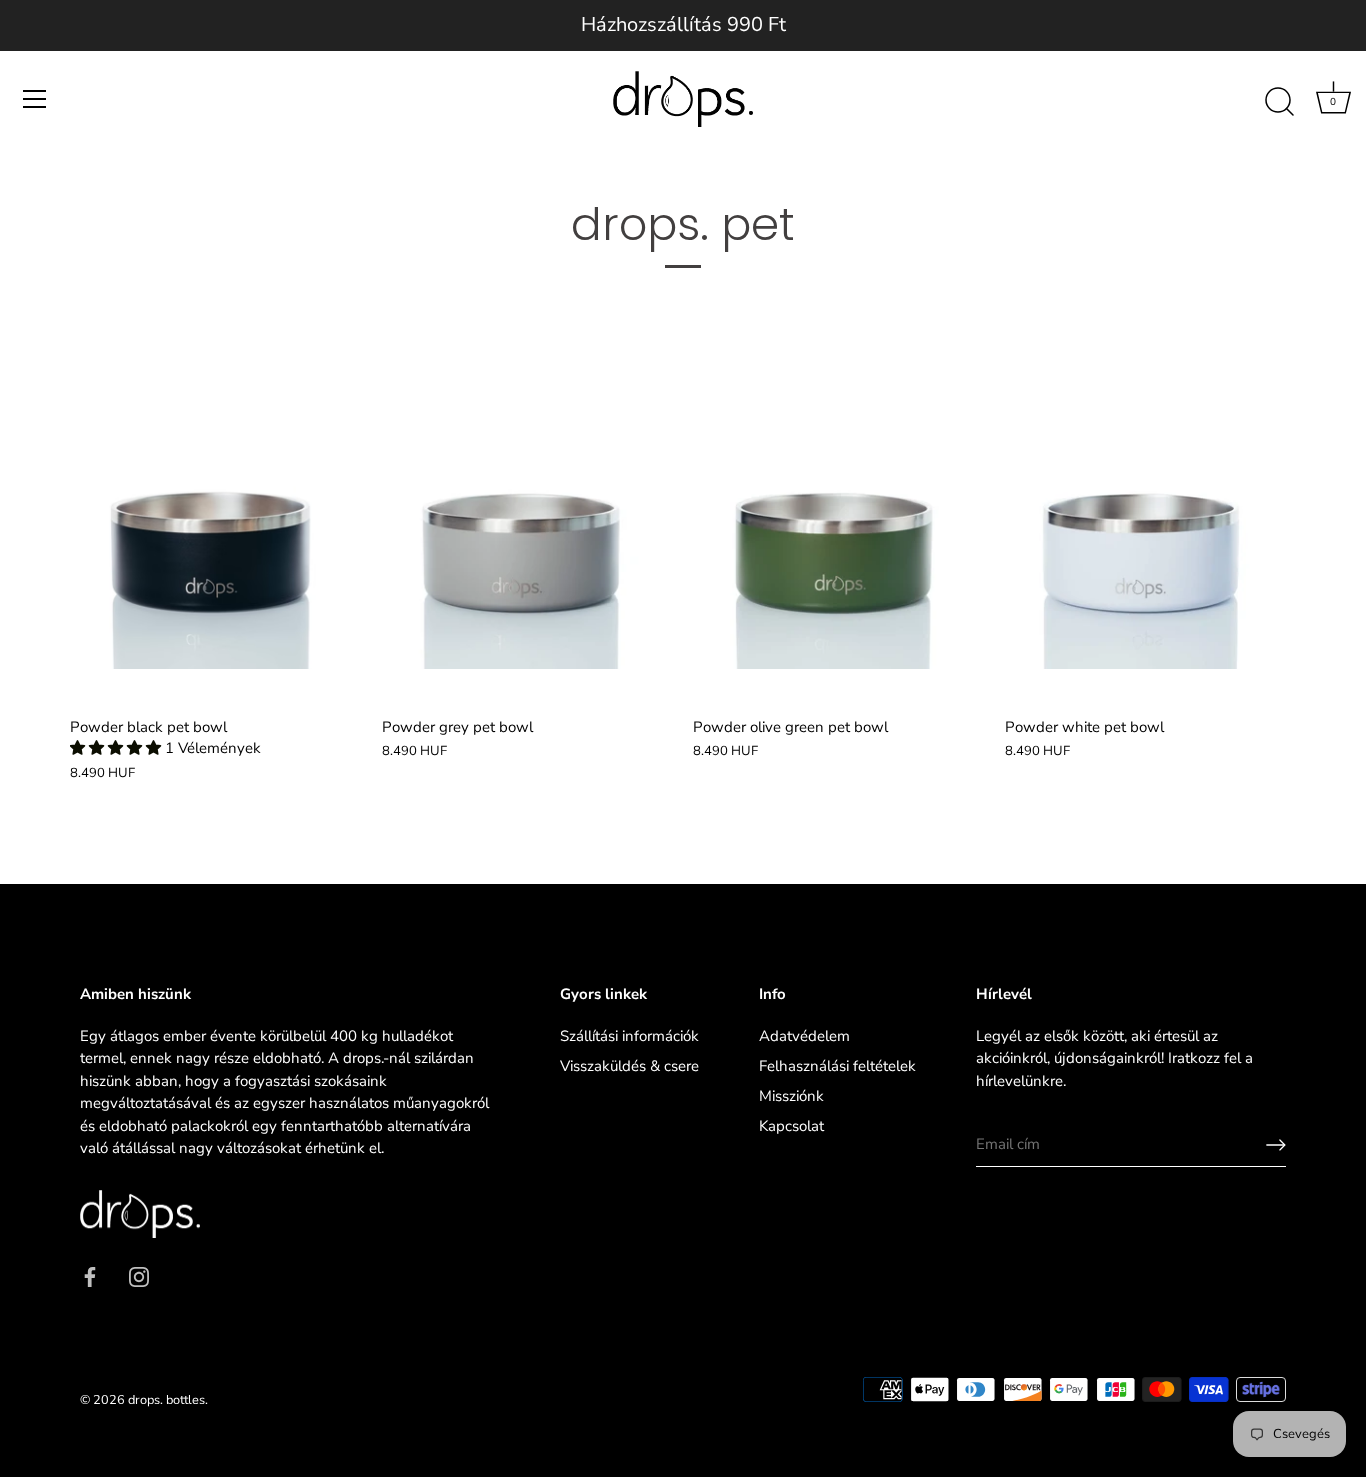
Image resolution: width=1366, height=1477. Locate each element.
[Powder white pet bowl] (1151, 523)
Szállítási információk (629, 1036)
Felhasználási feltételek (837, 1066)
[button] (117, 748)
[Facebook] (90, 1276)
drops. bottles (166, 1400)
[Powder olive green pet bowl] (839, 523)
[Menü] (35, 99)
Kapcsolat (791, 1126)
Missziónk (791, 1096)
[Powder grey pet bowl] (528, 523)
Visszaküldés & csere (629, 1066)
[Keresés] (1279, 102)
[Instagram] (139, 1276)
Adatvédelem (804, 1036)
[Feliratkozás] (1276, 1145)
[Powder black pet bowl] (216, 523)
